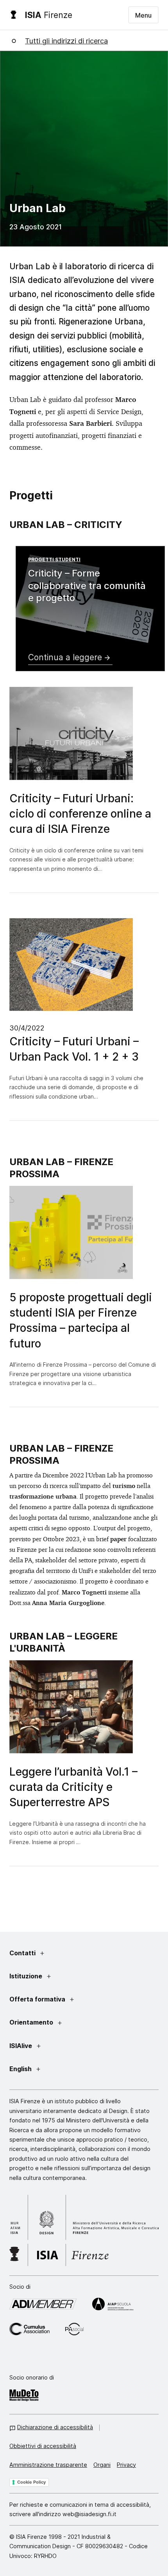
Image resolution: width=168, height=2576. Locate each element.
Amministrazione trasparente (48, 2464)
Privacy (126, 2464)
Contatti (22, 1953)
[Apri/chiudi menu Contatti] (42, 1954)
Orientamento (31, 2022)
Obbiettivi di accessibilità (43, 2446)
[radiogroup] (78, 739)
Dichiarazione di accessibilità (55, 2427)
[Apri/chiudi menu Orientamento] (60, 2023)
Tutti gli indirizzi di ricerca (66, 40)
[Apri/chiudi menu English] (38, 2069)
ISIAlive (21, 2045)
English (21, 2068)
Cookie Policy (31, 2482)
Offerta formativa (37, 1999)
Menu (143, 15)
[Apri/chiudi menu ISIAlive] (39, 2046)
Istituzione (26, 1976)
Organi (102, 2464)
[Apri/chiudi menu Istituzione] (49, 1977)
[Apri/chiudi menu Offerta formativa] (72, 2000)
